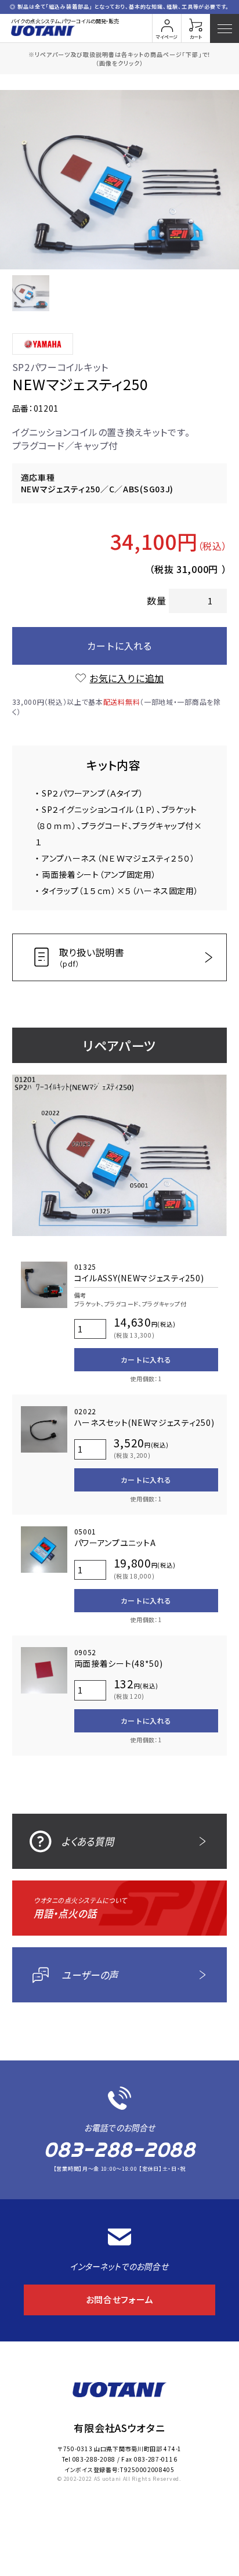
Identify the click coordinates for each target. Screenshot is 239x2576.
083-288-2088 (119, 2150)
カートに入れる (119, 646)
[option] (119, 180)
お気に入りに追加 (126, 678)
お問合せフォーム (120, 2299)
